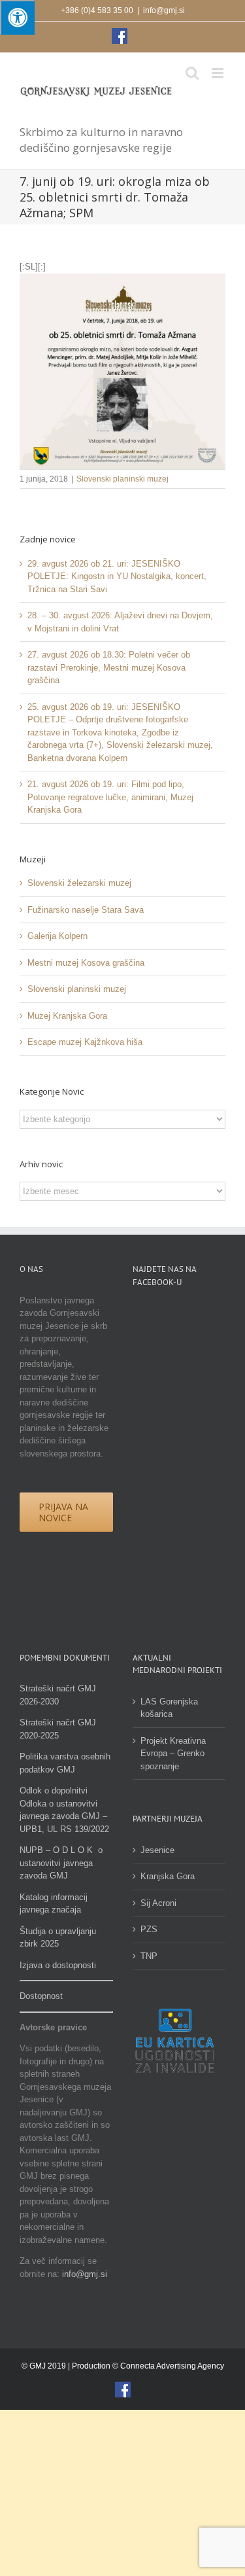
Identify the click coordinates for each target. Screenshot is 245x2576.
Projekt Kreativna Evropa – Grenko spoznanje (173, 1754)
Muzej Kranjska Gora (67, 1016)
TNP (149, 1956)
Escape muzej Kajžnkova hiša (85, 1042)
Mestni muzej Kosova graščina (86, 963)
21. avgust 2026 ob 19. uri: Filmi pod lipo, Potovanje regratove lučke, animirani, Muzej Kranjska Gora (110, 797)
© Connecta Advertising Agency (168, 2366)
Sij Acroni (158, 1903)
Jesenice (157, 1850)
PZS (149, 1929)
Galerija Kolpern (57, 936)
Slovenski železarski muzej (79, 883)
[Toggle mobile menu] (219, 73)
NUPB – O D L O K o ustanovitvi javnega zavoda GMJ (61, 1863)
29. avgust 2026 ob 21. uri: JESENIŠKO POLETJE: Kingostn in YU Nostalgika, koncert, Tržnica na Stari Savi (117, 576)
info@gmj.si (164, 10)
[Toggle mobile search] (192, 73)
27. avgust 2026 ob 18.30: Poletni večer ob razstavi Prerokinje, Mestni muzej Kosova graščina (109, 667)
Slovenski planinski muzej (122, 479)
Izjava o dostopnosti (58, 1965)
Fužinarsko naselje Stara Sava (86, 910)
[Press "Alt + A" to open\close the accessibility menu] (17, 17)
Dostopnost (41, 1996)
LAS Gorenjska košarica (169, 1708)
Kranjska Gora (168, 1876)
